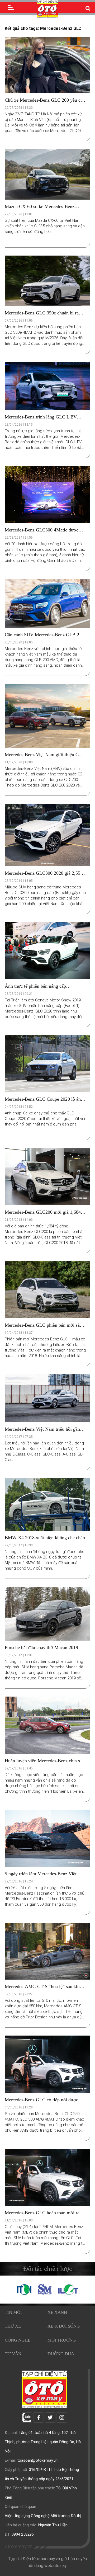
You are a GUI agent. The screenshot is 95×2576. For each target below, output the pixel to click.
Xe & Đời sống (64, 2326)
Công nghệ (18, 2340)
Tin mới (13, 2312)
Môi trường (62, 2340)
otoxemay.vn (19, 2547)
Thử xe (13, 2326)
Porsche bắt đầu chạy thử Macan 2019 (41, 1647)
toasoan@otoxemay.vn (37, 2460)
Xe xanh (57, 2312)
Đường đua (61, 2354)
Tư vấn (13, 2354)
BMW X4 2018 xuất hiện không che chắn (45, 1538)
